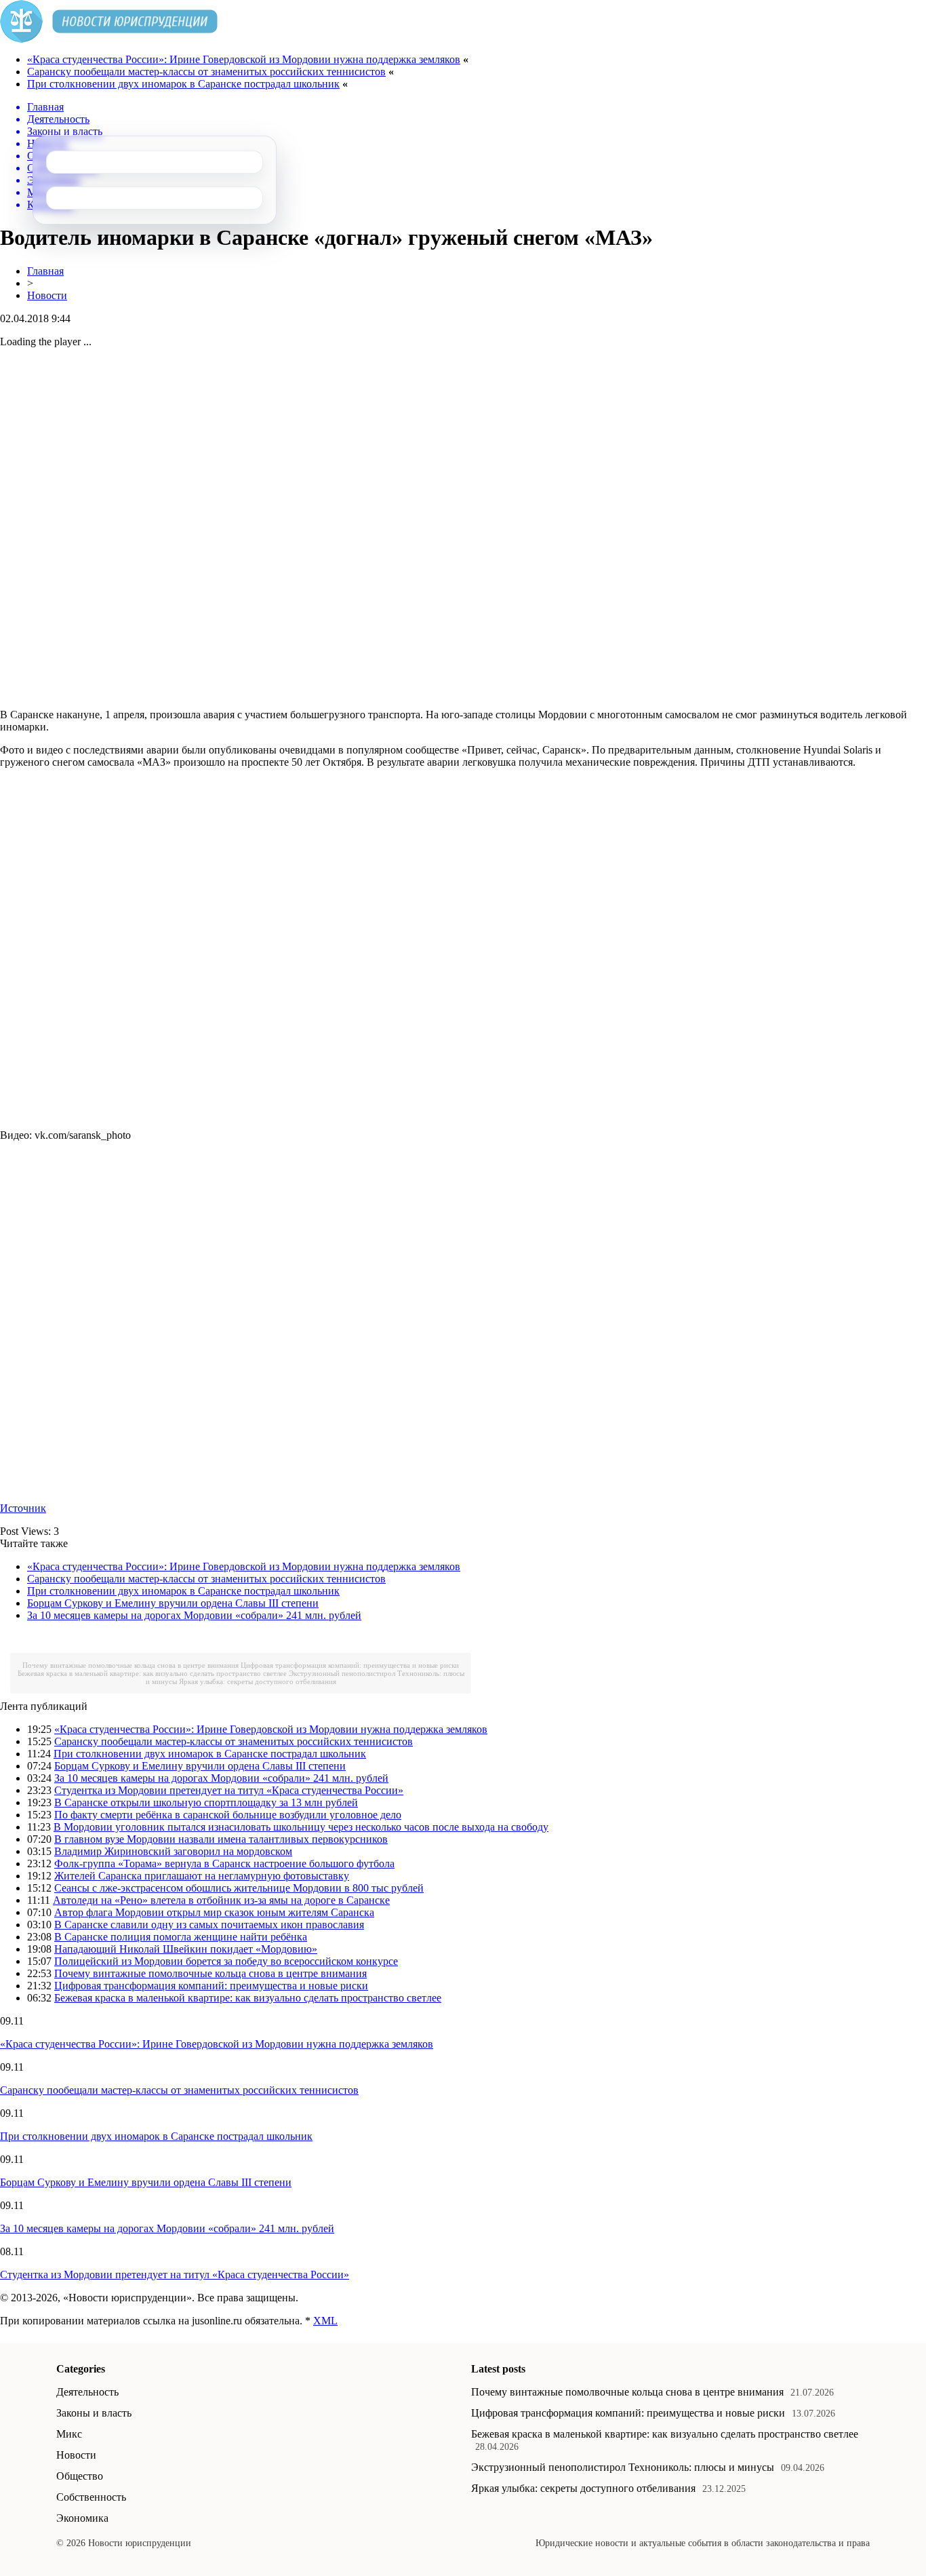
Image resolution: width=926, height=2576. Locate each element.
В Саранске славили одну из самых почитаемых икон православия (209, 1925)
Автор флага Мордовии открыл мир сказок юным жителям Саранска (214, 1912)
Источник (23, 1508)
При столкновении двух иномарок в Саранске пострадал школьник (183, 84)
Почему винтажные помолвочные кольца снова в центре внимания (130, 1665)
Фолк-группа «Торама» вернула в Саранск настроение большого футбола (224, 1863)
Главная (45, 271)
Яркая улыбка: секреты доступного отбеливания (258, 1681)
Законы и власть (94, 2413)
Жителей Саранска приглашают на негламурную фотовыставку (202, 1876)
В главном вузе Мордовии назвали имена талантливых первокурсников (221, 1839)
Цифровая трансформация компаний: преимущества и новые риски (350, 1665)
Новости (47, 295)
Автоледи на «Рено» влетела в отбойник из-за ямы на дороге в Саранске (221, 1900)
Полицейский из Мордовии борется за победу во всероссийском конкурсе (226, 1961)
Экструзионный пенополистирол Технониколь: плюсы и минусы (623, 2467)
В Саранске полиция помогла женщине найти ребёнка (181, 1937)
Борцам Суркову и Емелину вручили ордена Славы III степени (173, 1603)
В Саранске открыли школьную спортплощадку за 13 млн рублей (206, 1802)
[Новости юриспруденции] (109, 39)
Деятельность (87, 2392)
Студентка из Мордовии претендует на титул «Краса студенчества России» (229, 1790)
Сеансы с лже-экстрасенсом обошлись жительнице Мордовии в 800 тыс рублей (239, 1888)
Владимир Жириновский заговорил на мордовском (173, 1851)
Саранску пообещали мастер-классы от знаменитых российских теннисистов (206, 72)
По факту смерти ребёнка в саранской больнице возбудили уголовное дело (228, 1815)
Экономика (82, 2518)
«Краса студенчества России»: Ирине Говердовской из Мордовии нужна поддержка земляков (244, 59)
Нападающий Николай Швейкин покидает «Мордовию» (186, 1949)
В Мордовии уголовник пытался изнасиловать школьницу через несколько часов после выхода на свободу (301, 1827)
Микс (69, 2434)
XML (325, 2321)
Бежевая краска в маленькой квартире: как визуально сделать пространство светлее (152, 1673)
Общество (80, 2476)
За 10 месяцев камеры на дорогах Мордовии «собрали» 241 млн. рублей (194, 1615)
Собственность (91, 2497)
